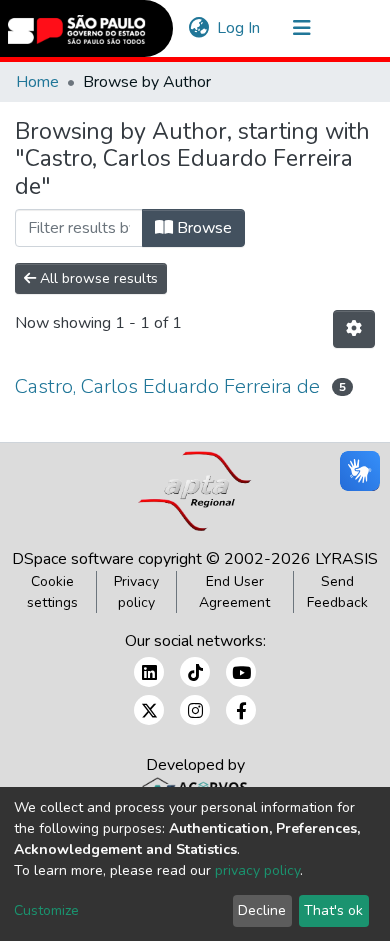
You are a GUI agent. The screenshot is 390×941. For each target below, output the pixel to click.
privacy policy (257, 870)
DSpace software (73, 559)
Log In (239, 28)
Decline (262, 910)
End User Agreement (234, 592)
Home (37, 82)
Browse (202, 228)
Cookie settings (52, 592)
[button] (198, 28)
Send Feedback (337, 592)
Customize (46, 910)
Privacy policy (136, 592)
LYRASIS (346, 559)
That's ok (333, 910)
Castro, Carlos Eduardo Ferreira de (167, 386)
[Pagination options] (354, 329)
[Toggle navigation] (302, 28)
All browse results (97, 278)
